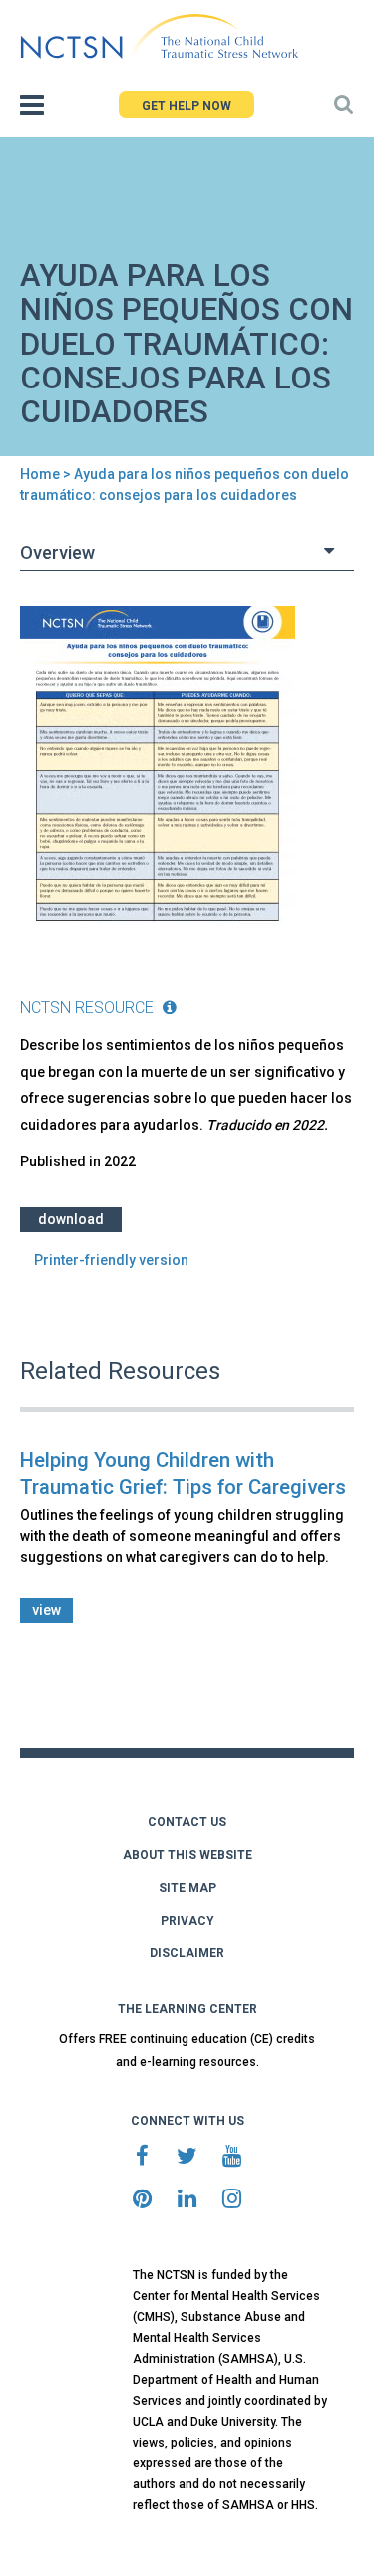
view (46, 1610)
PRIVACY (187, 1921)
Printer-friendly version (111, 1260)
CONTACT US (187, 1822)
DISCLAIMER (187, 1953)
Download (71, 1219)
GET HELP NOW (187, 106)
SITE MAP (187, 1888)
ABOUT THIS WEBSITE (187, 1855)
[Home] (159, 37)
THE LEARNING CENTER (187, 2009)
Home (40, 474)
